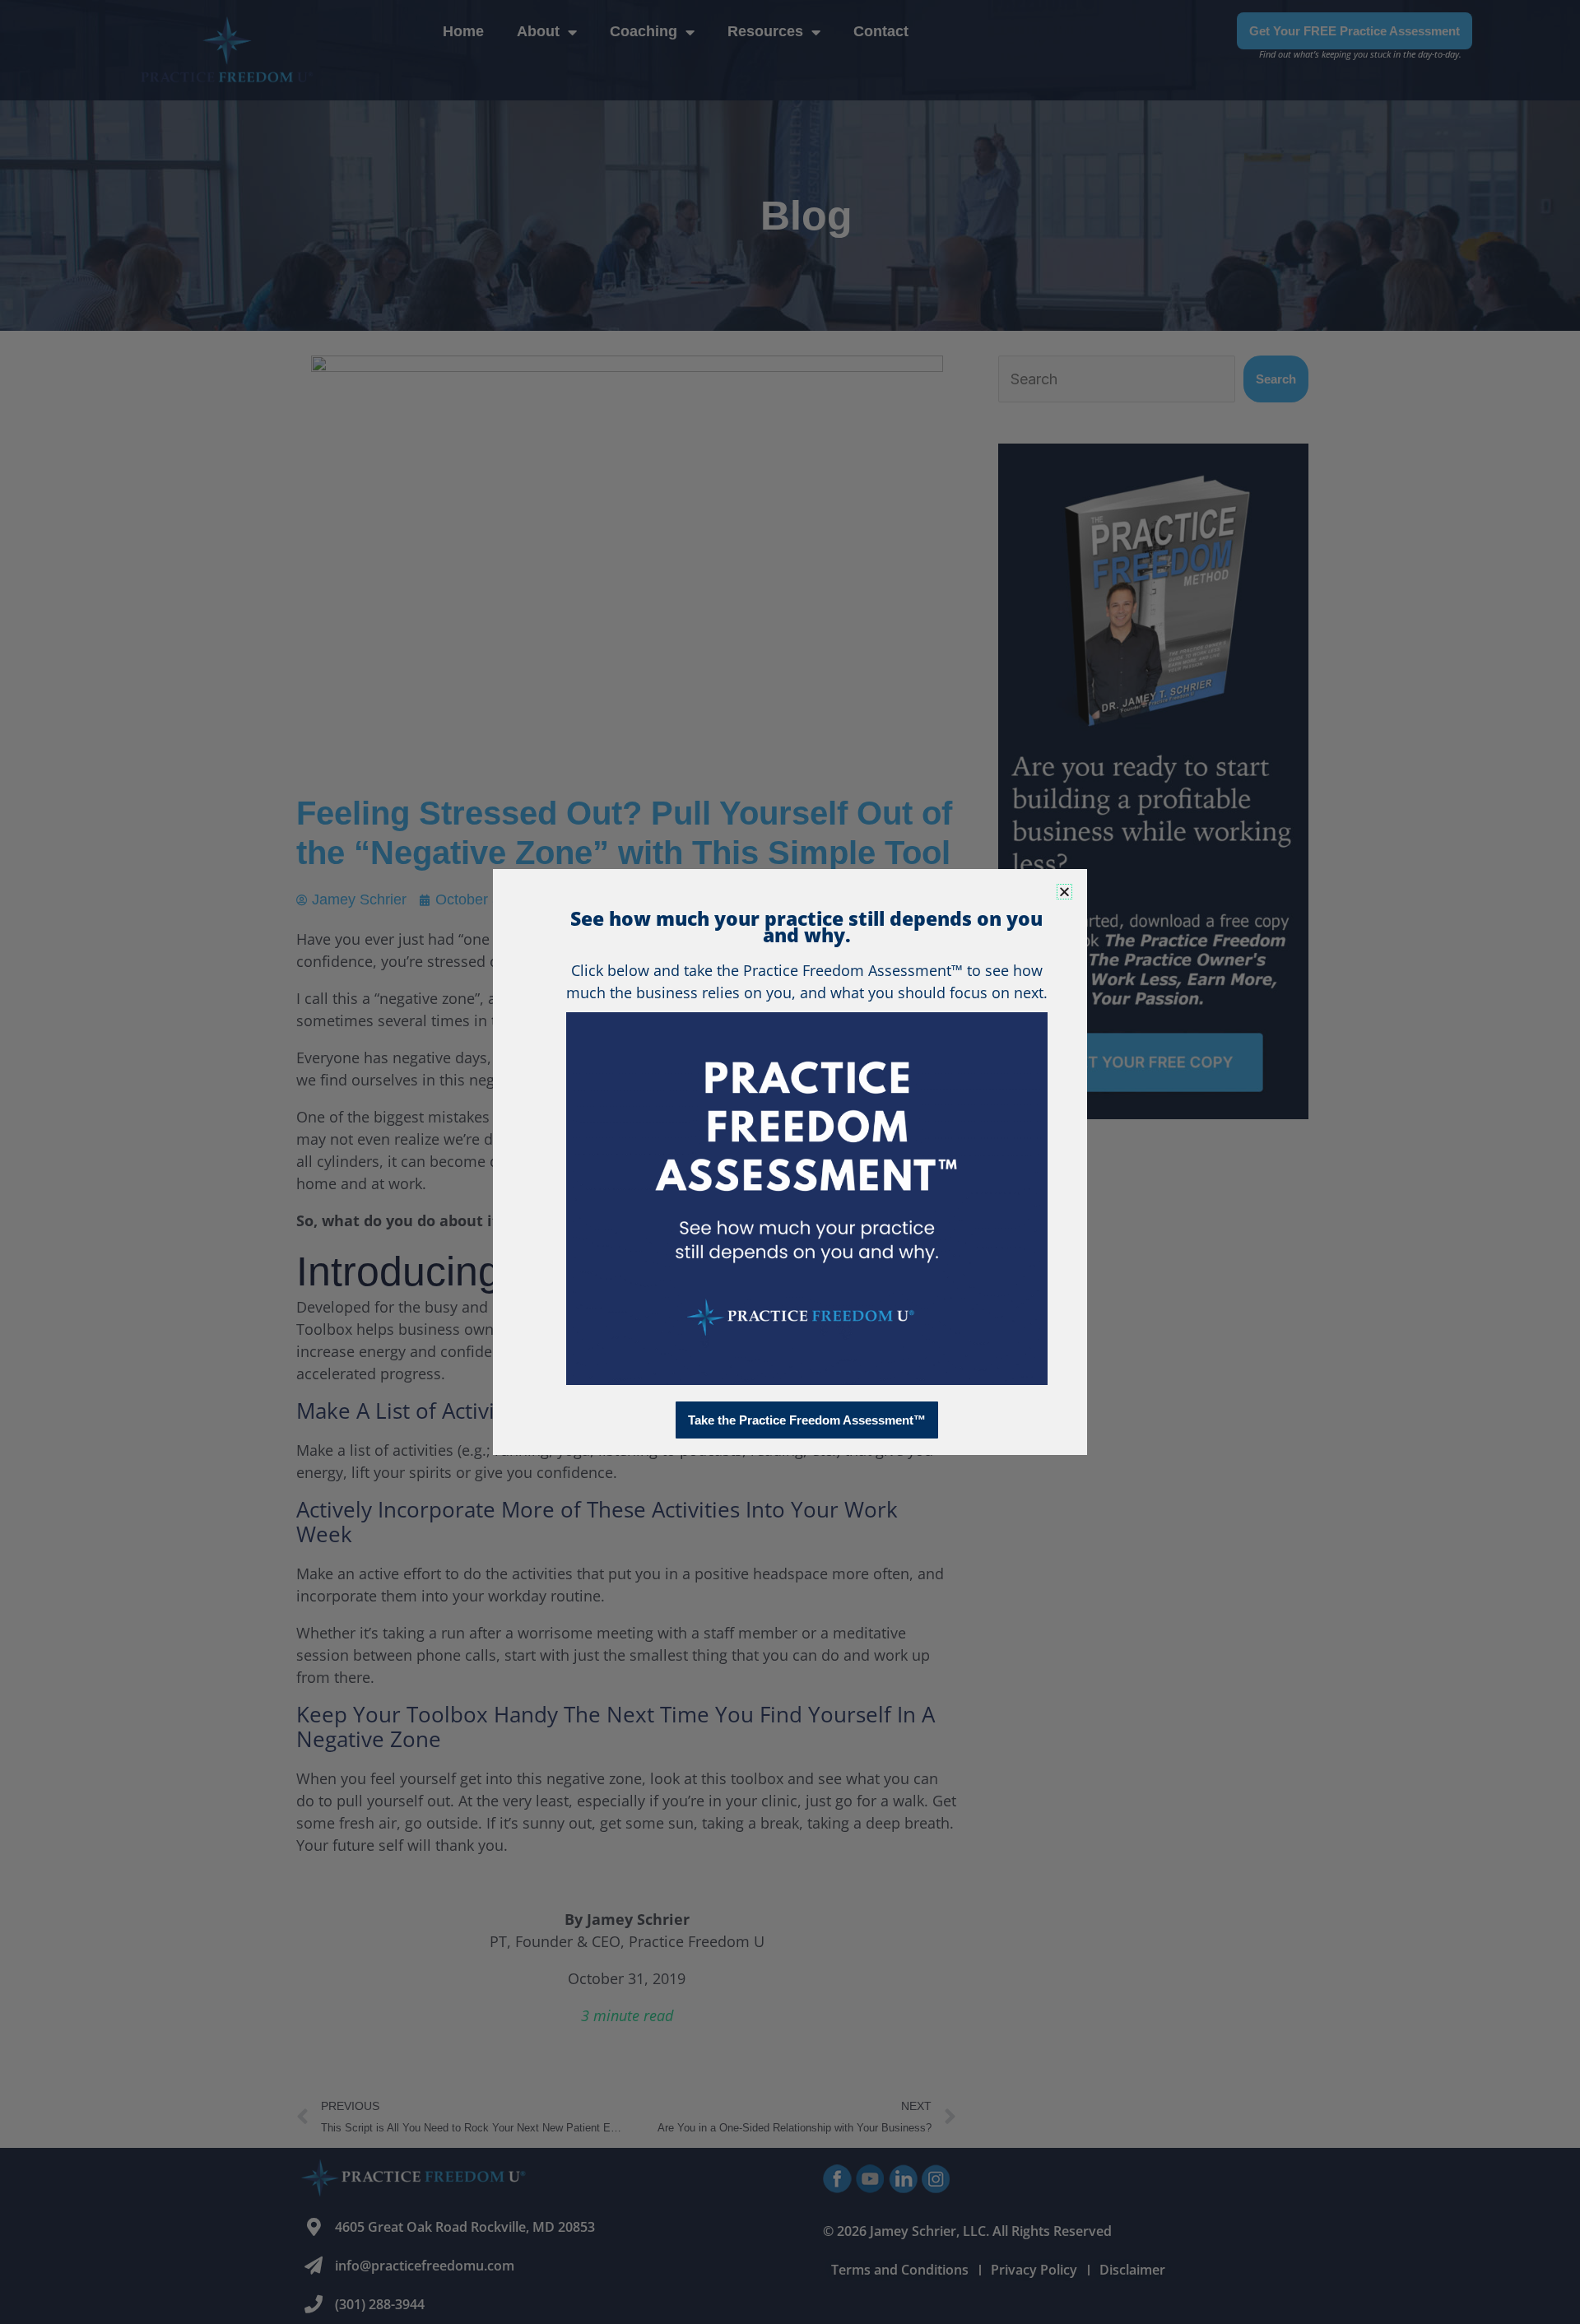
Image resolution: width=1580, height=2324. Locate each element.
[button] (1064, 892)
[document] (790, 1162)
